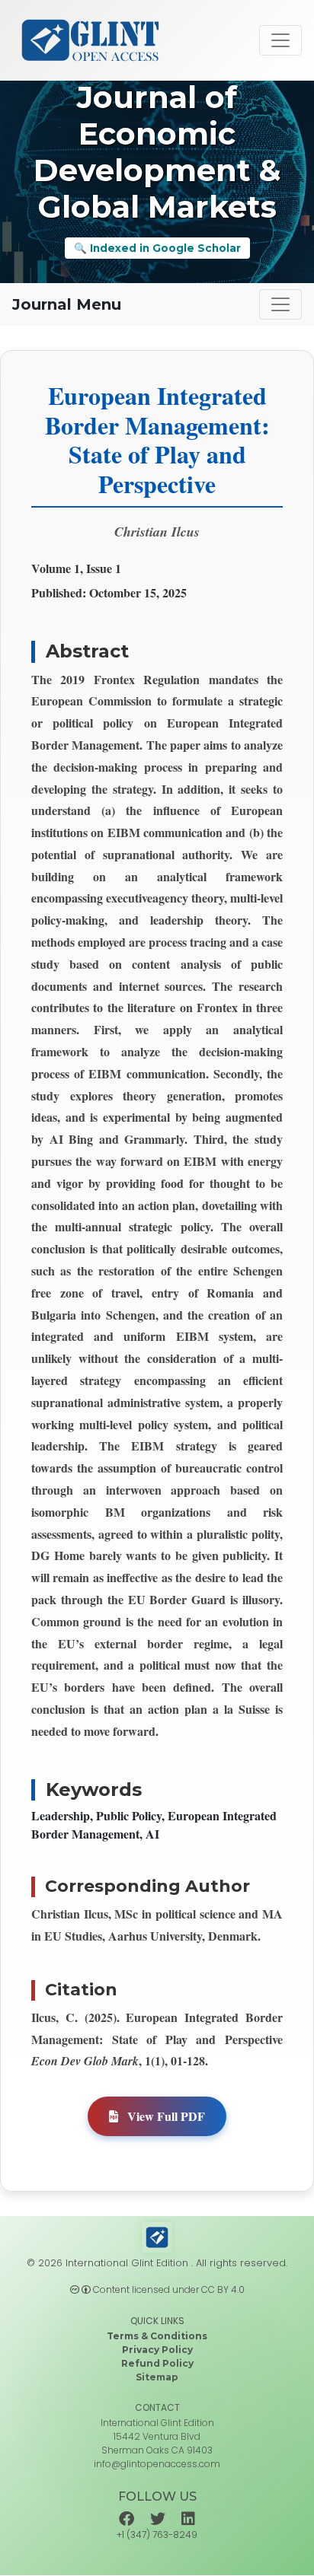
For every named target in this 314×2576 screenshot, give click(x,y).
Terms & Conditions (157, 2336)
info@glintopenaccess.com (157, 2464)
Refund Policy (157, 2363)
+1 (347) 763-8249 (157, 2535)
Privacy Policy (157, 2350)
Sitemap (157, 2377)
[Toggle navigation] (280, 40)
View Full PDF (165, 2116)
